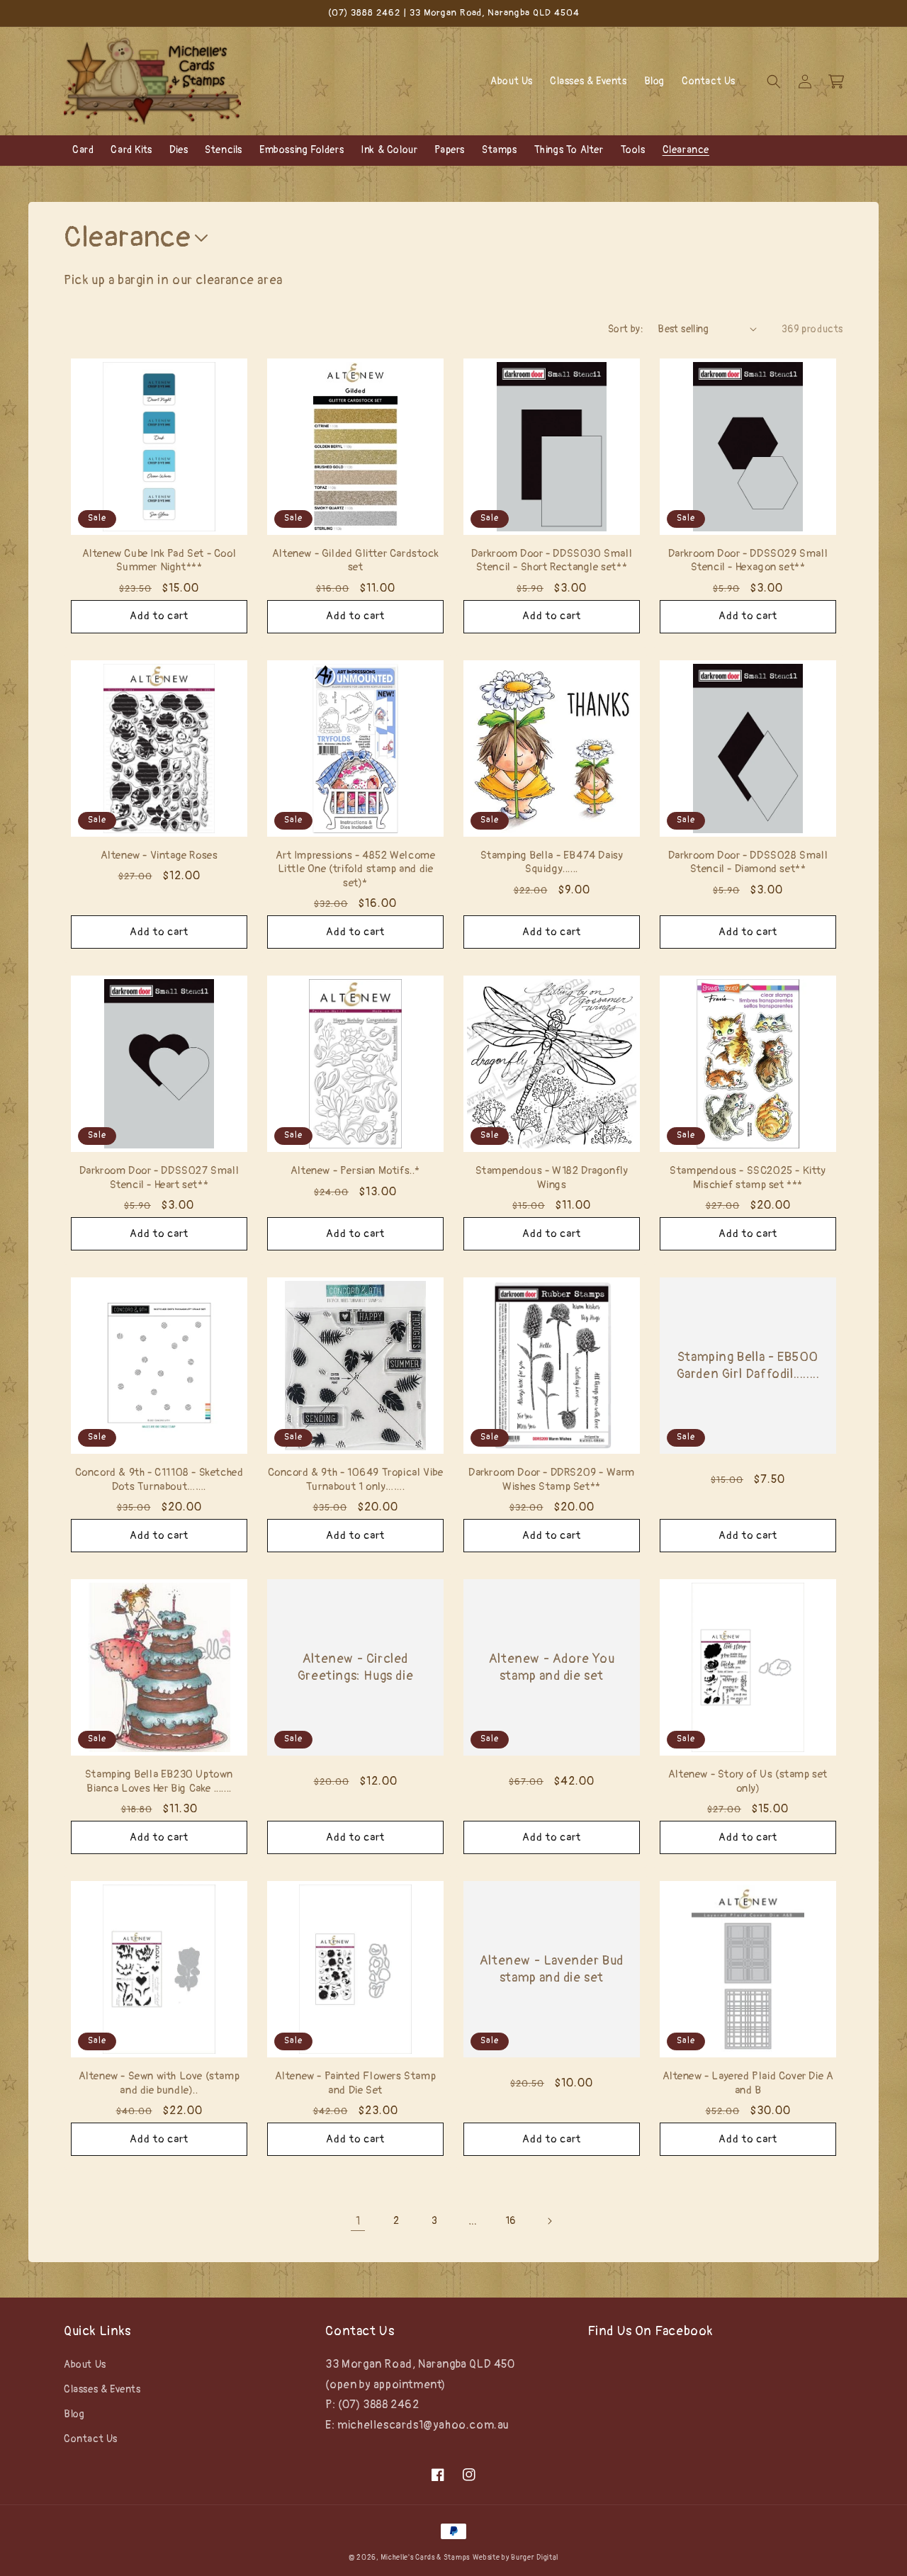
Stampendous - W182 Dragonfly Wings (552, 1178)
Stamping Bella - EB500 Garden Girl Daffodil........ (748, 1365)
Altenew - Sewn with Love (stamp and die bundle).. (159, 2083)
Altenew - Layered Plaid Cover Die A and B (748, 2083)
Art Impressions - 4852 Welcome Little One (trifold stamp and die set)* (356, 869)
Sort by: (626, 329)
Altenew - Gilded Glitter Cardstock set (355, 561)
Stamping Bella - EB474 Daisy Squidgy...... (552, 863)
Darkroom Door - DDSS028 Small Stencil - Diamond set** (748, 863)
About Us (85, 2365)
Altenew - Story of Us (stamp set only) (748, 1781)
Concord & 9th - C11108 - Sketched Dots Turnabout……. (159, 1480)
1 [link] (358, 2221)
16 (511, 2221)
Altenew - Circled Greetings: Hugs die (355, 1667)
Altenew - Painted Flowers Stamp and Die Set (356, 2083)
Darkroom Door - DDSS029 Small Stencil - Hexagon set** (748, 561)
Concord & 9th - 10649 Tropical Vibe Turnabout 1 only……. (356, 1480)
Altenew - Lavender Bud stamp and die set (552, 1969)
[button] (774, 81)
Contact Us (91, 2439)
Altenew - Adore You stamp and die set (552, 1667)
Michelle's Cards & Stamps (425, 2558)
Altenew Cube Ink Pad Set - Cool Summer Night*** (159, 561)
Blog (74, 2414)
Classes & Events (102, 2389)
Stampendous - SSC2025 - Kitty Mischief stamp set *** (748, 1178)
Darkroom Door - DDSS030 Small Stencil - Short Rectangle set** (552, 561)
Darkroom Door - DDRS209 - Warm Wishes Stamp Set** (552, 1480)
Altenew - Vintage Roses (159, 855)
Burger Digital (535, 2558)
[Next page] (549, 2221)
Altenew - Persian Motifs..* (355, 1171)
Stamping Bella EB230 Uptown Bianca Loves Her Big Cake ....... (159, 1781)
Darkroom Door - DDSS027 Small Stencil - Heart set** (159, 1178)
